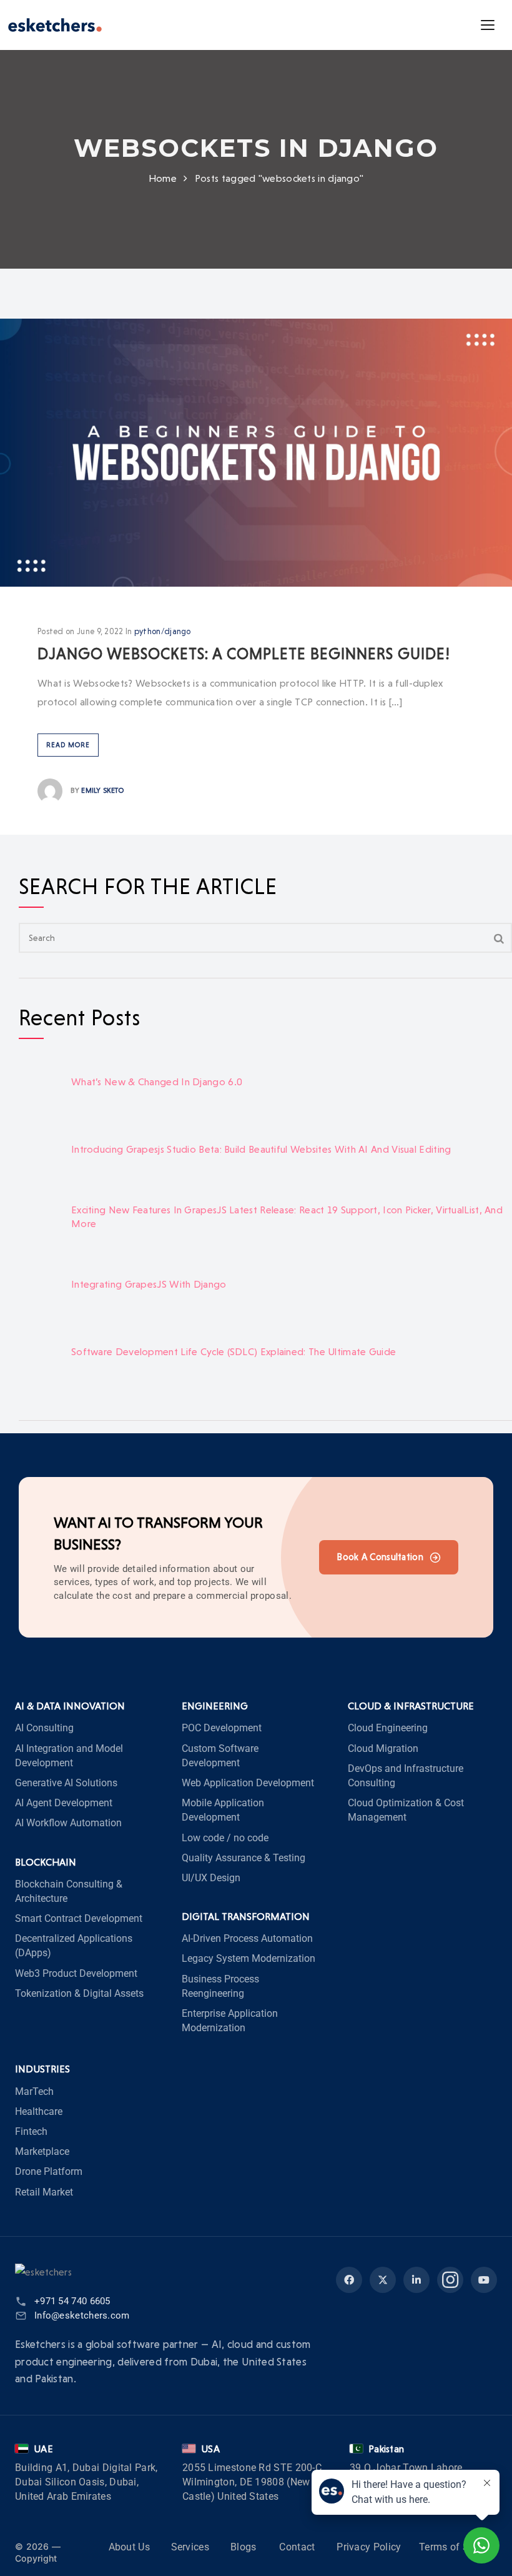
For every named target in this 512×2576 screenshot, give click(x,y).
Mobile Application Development (223, 1810)
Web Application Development (248, 1783)
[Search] (499, 938)
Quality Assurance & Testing (244, 1858)
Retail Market (44, 2192)
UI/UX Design (211, 1878)
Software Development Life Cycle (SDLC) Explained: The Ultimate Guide (234, 1352)
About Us (129, 2548)
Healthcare (39, 2111)
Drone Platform (49, 2171)
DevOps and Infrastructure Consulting (406, 1776)
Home (163, 178)
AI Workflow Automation (68, 1823)
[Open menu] (488, 25)
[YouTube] (484, 2280)
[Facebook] (349, 2280)
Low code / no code (225, 1838)
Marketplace (42, 2151)
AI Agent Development (64, 1803)
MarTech (34, 2091)
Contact (297, 2548)
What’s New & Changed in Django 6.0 (157, 1082)
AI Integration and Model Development (69, 1756)
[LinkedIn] (416, 2280)
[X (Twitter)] (383, 2280)
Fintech (31, 2131)
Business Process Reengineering (220, 1986)
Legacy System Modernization (249, 1958)
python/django (163, 631)
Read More (68, 745)
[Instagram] (450, 2280)
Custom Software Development (220, 1756)
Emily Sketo (102, 790)
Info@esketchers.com (82, 2315)
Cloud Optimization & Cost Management (406, 1810)
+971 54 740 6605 (72, 2301)
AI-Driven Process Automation (247, 1938)
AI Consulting (44, 1728)
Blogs (244, 2548)
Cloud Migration (383, 1748)
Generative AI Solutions (66, 1783)
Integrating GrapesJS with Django (149, 1284)
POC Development (222, 1728)
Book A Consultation (380, 1557)
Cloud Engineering (388, 1728)
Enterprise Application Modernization (230, 2021)
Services (190, 2548)
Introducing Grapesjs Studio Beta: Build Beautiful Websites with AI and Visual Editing (261, 1149)
